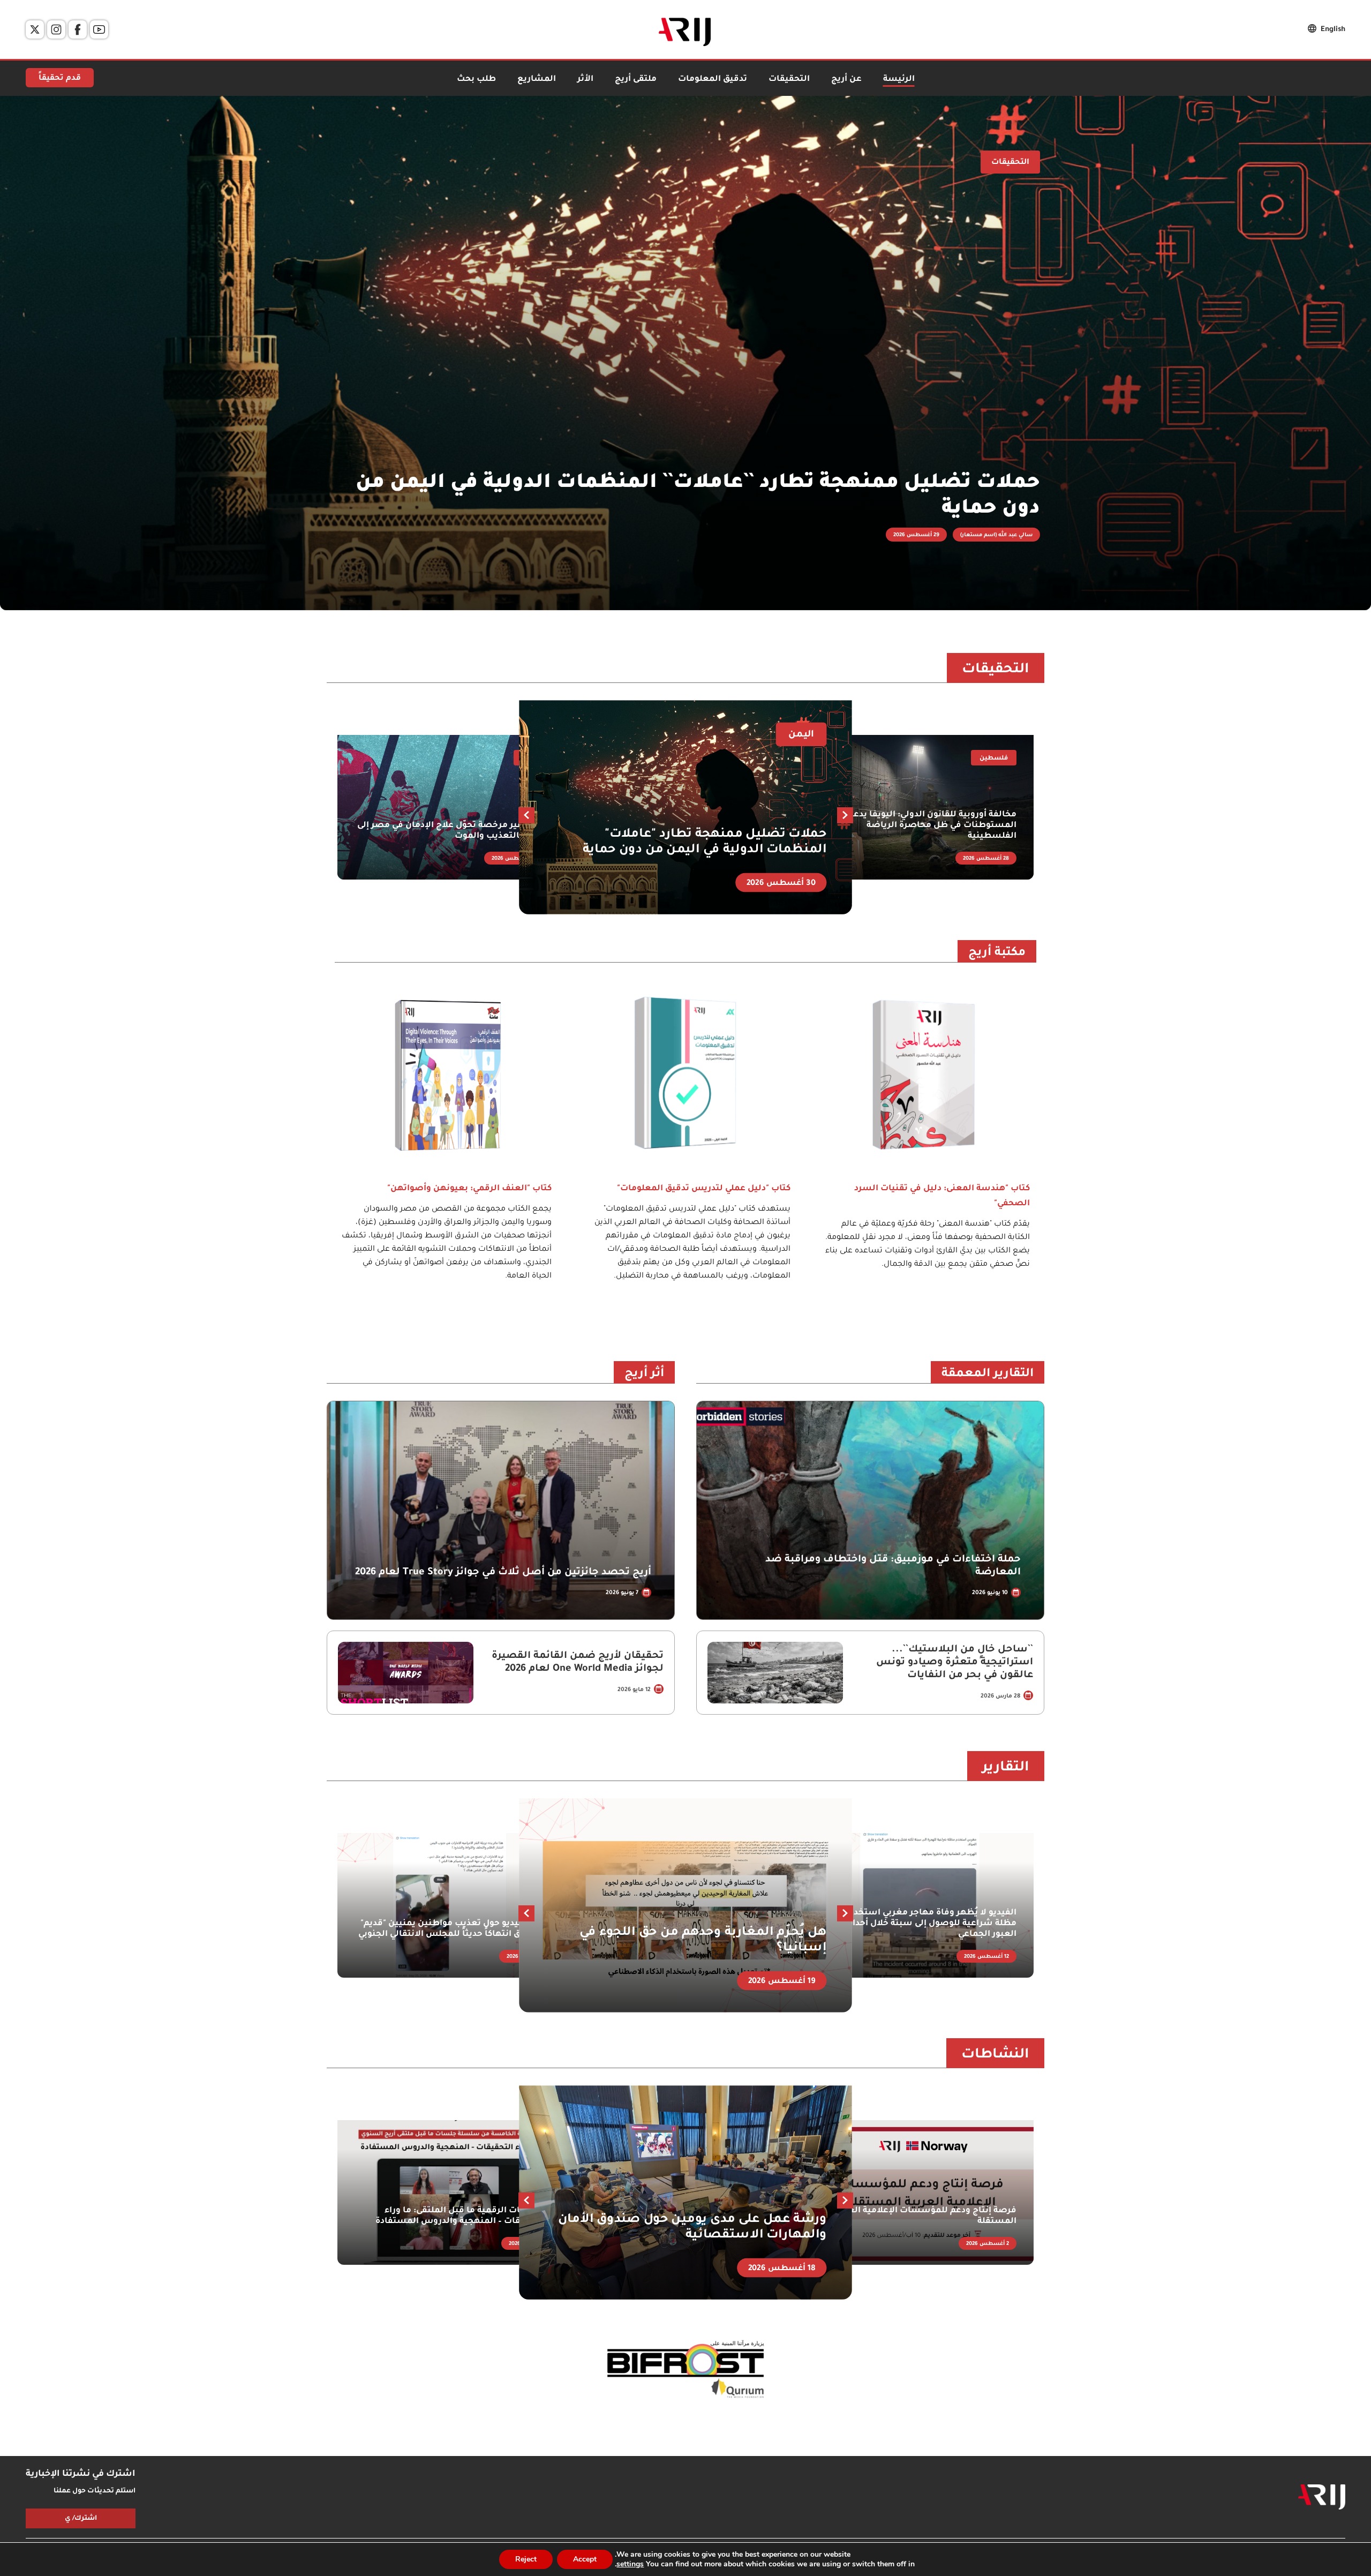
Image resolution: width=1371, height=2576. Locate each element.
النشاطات (995, 2055)
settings (630, 2564)
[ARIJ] (1322, 2497)
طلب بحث (476, 80)
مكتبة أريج (997, 953)
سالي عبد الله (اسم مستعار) (996, 535)
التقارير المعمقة (988, 1375)
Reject (526, 2559)
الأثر (585, 80)
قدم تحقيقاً (60, 79)
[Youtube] (99, 29)
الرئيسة (899, 80)
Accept (585, 2559)
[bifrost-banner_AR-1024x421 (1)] (685, 2370)
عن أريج (846, 80)
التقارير (1006, 1768)
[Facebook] (78, 29)
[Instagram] (56, 29)
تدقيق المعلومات (713, 80)
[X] (35, 29)
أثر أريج (644, 1375)
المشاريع (537, 80)
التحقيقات (789, 80)
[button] (526, 815)
